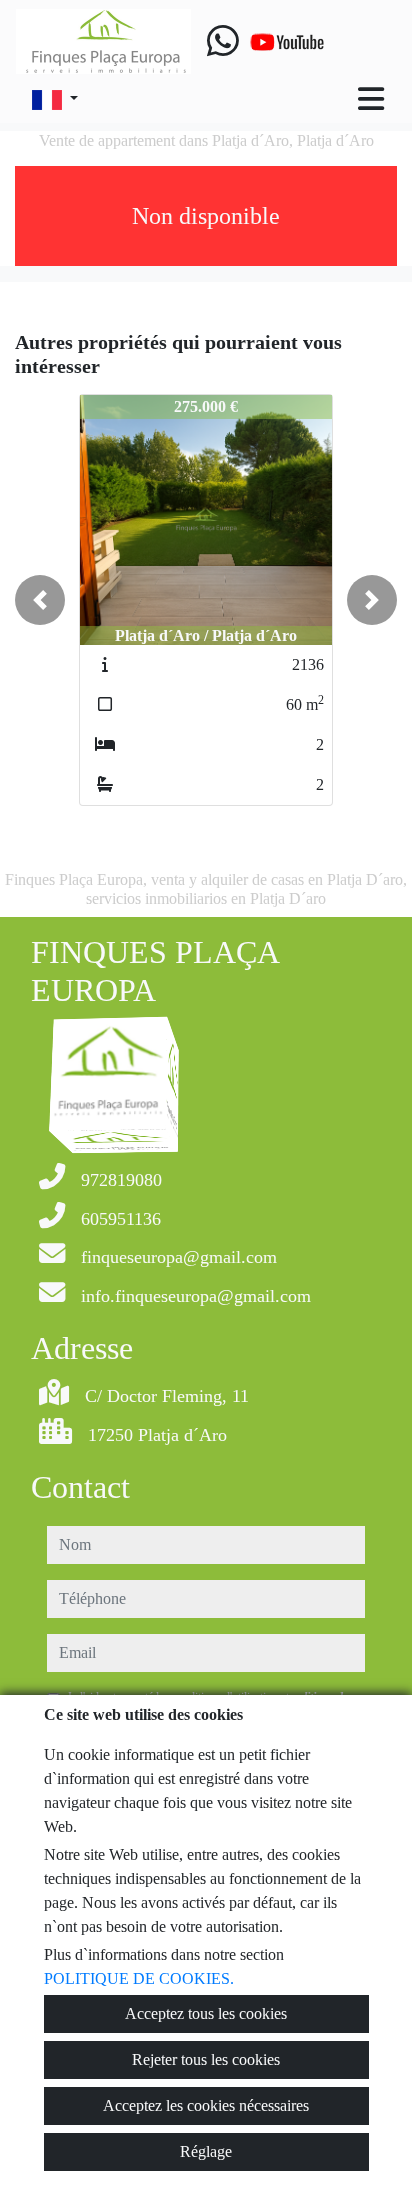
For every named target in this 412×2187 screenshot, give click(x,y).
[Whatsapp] (223, 42)
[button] (40, 600)
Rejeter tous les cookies (206, 2059)
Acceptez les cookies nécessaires (206, 2105)
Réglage (206, 2151)
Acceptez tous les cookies (206, 2013)
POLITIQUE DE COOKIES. (139, 1978)
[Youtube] (287, 42)
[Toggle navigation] (371, 99)
